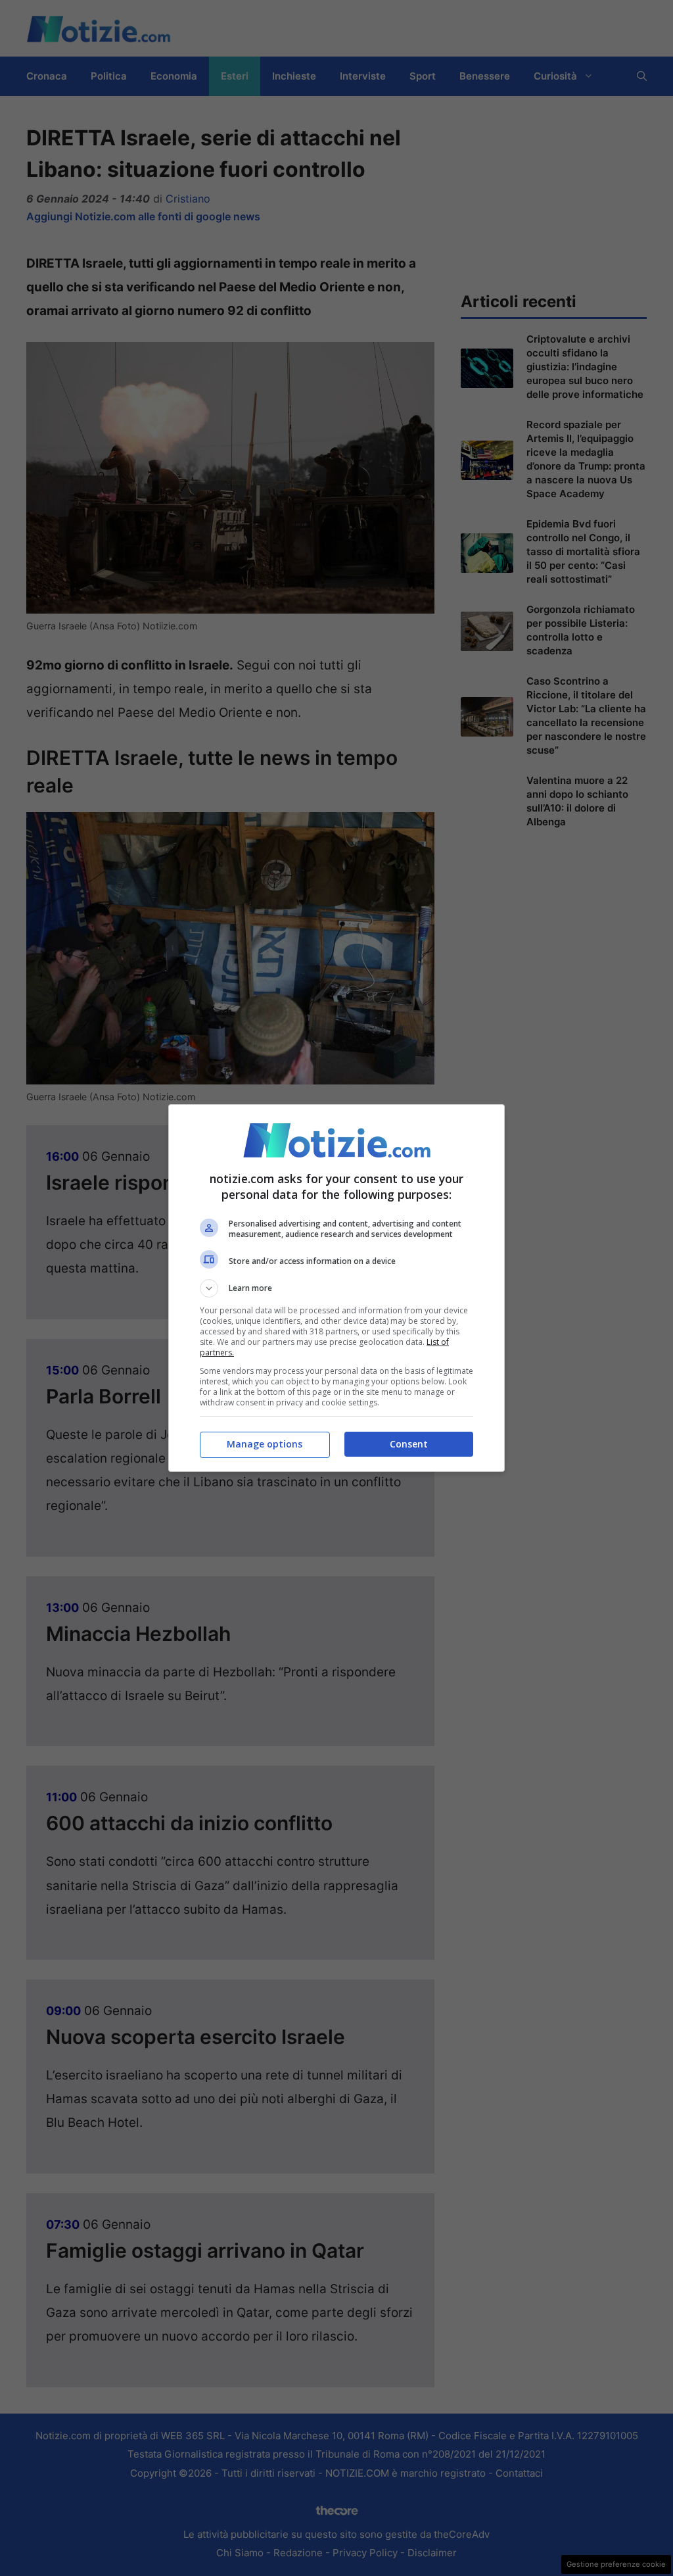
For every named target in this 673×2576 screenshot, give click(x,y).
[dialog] (336, 1288)
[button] (336, 1288)
